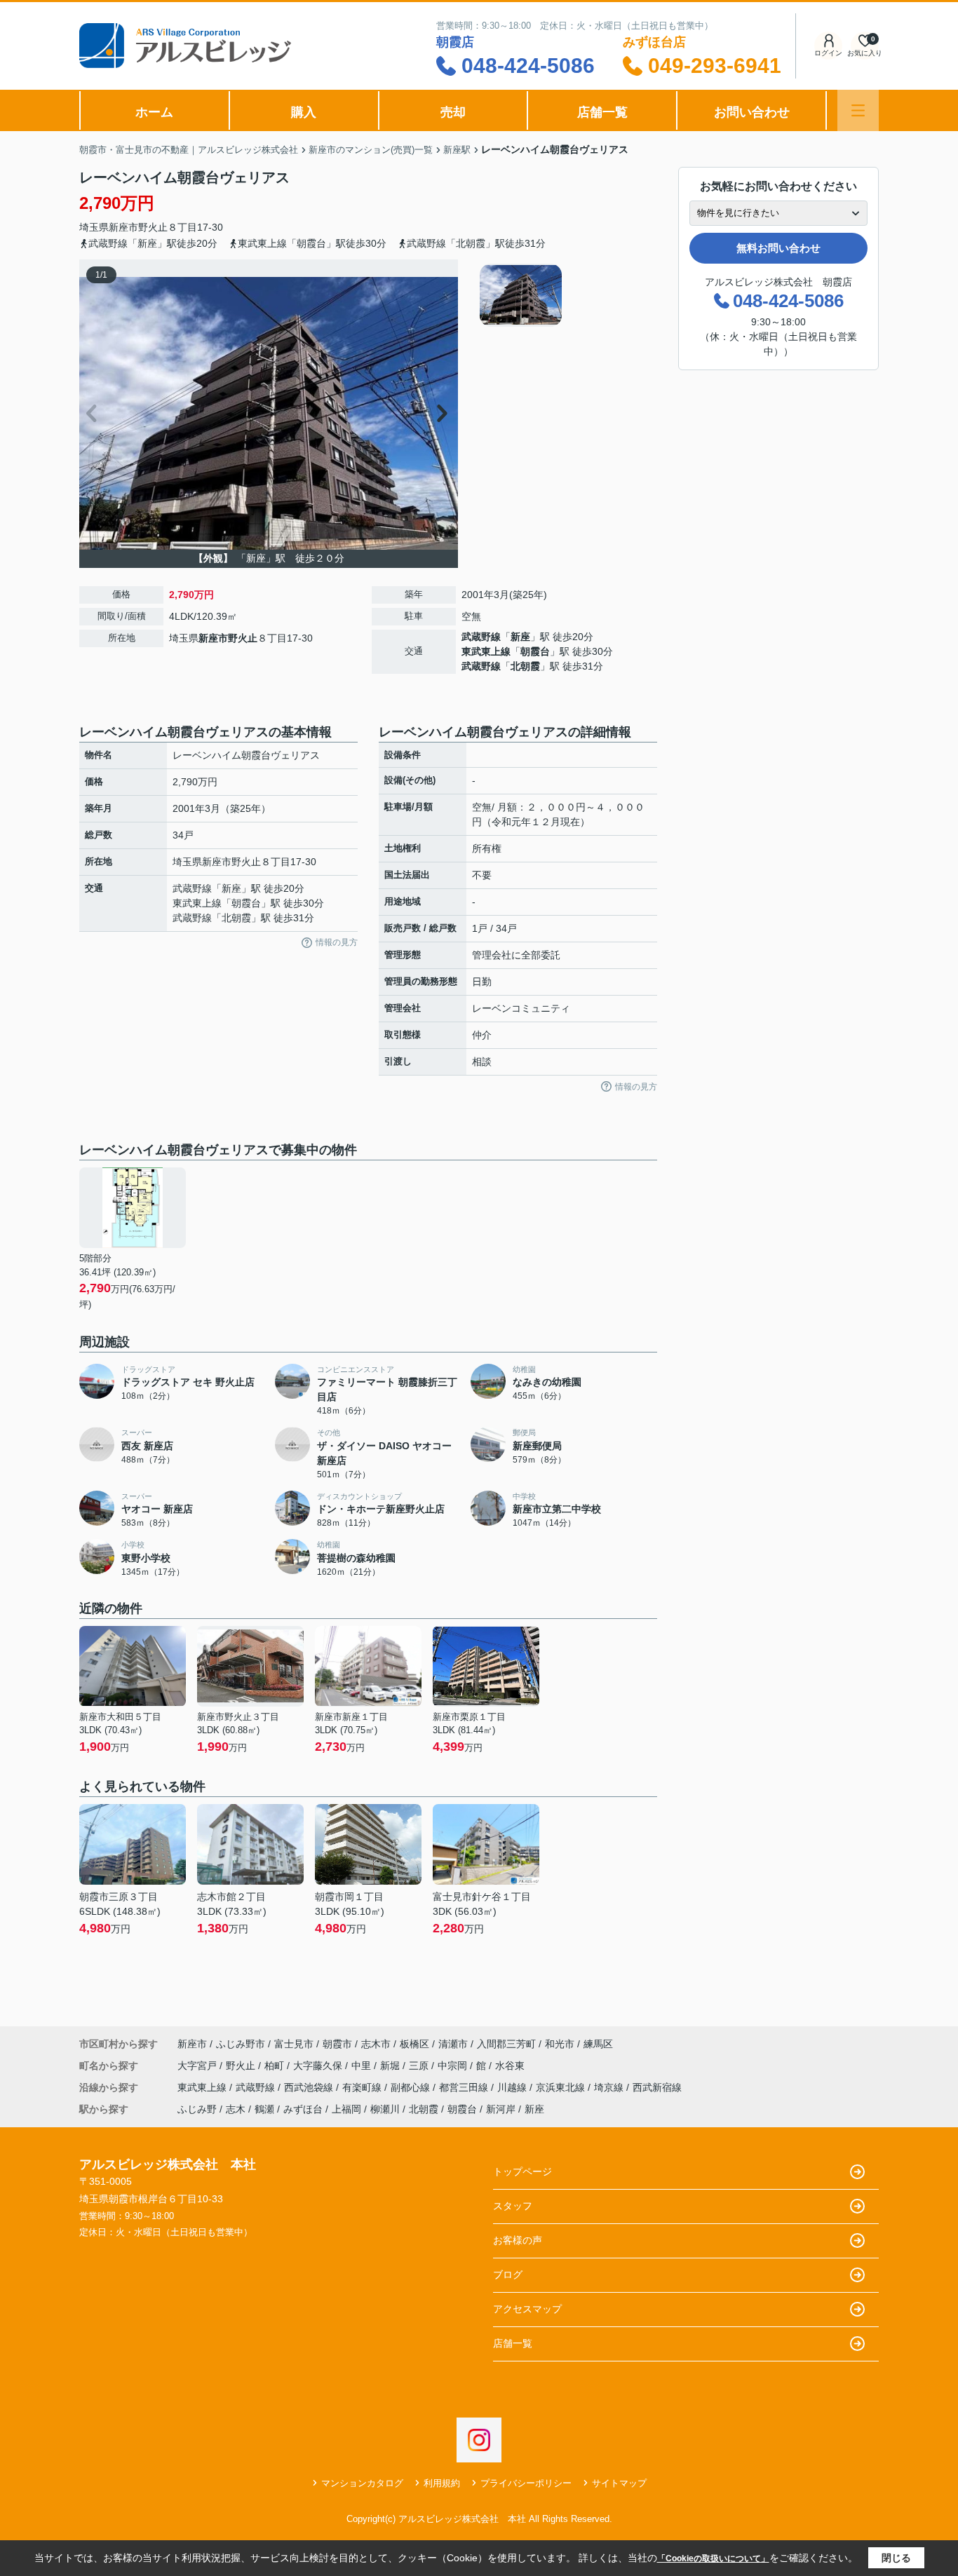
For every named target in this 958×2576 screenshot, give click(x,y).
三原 (420, 2066)
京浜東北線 (562, 2087)
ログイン (828, 53)
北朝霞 (525, 666)
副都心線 (412, 2087)
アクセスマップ (527, 2309)
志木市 (376, 2044)
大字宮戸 (198, 2066)
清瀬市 (453, 2044)
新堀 (391, 2066)
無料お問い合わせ (778, 248)
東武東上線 (486, 651)
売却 (453, 112)
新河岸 (501, 2109)
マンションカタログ (362, 2483)
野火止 (153, 227)
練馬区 (598, 2044)
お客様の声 (518, 2240)
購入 (304, 112)
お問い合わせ (752, 112)
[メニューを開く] (858, 110)
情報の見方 (337, 942)
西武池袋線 (310, 2087)
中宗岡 (454, 2066)
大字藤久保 (319, 2066)
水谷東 (510, 2066)
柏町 (276, 2066)
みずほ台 (303, 2109)
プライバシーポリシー (526, 2483)
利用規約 (442, 2483)
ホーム (154, 112)
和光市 (560, 2044)
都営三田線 (465, 2087)
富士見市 (294, 2044)
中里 (363, 2066)
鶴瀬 (264, 2109)
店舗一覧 (602, 112)
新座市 (123, 227)
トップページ (522, 2171)
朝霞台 (535, 651)
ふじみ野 (197, 2109)
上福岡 (346, 2109)
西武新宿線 (657, 2087)
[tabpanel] (566, 295)
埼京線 (610, 2087)
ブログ (508, 2275)
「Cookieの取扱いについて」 (713, 2558)
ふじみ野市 (241, 2044)
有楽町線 (363, 2087)
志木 (236, 2109)
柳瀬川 (385, 2109)
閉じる (896, 2558)
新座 (520, 637)
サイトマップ (619, 2483)
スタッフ (513, 2206)
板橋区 (414, 2044)
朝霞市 (337, 2044)
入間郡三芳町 (506, 2044)
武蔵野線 (481, 637)
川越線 (513, 2087)
